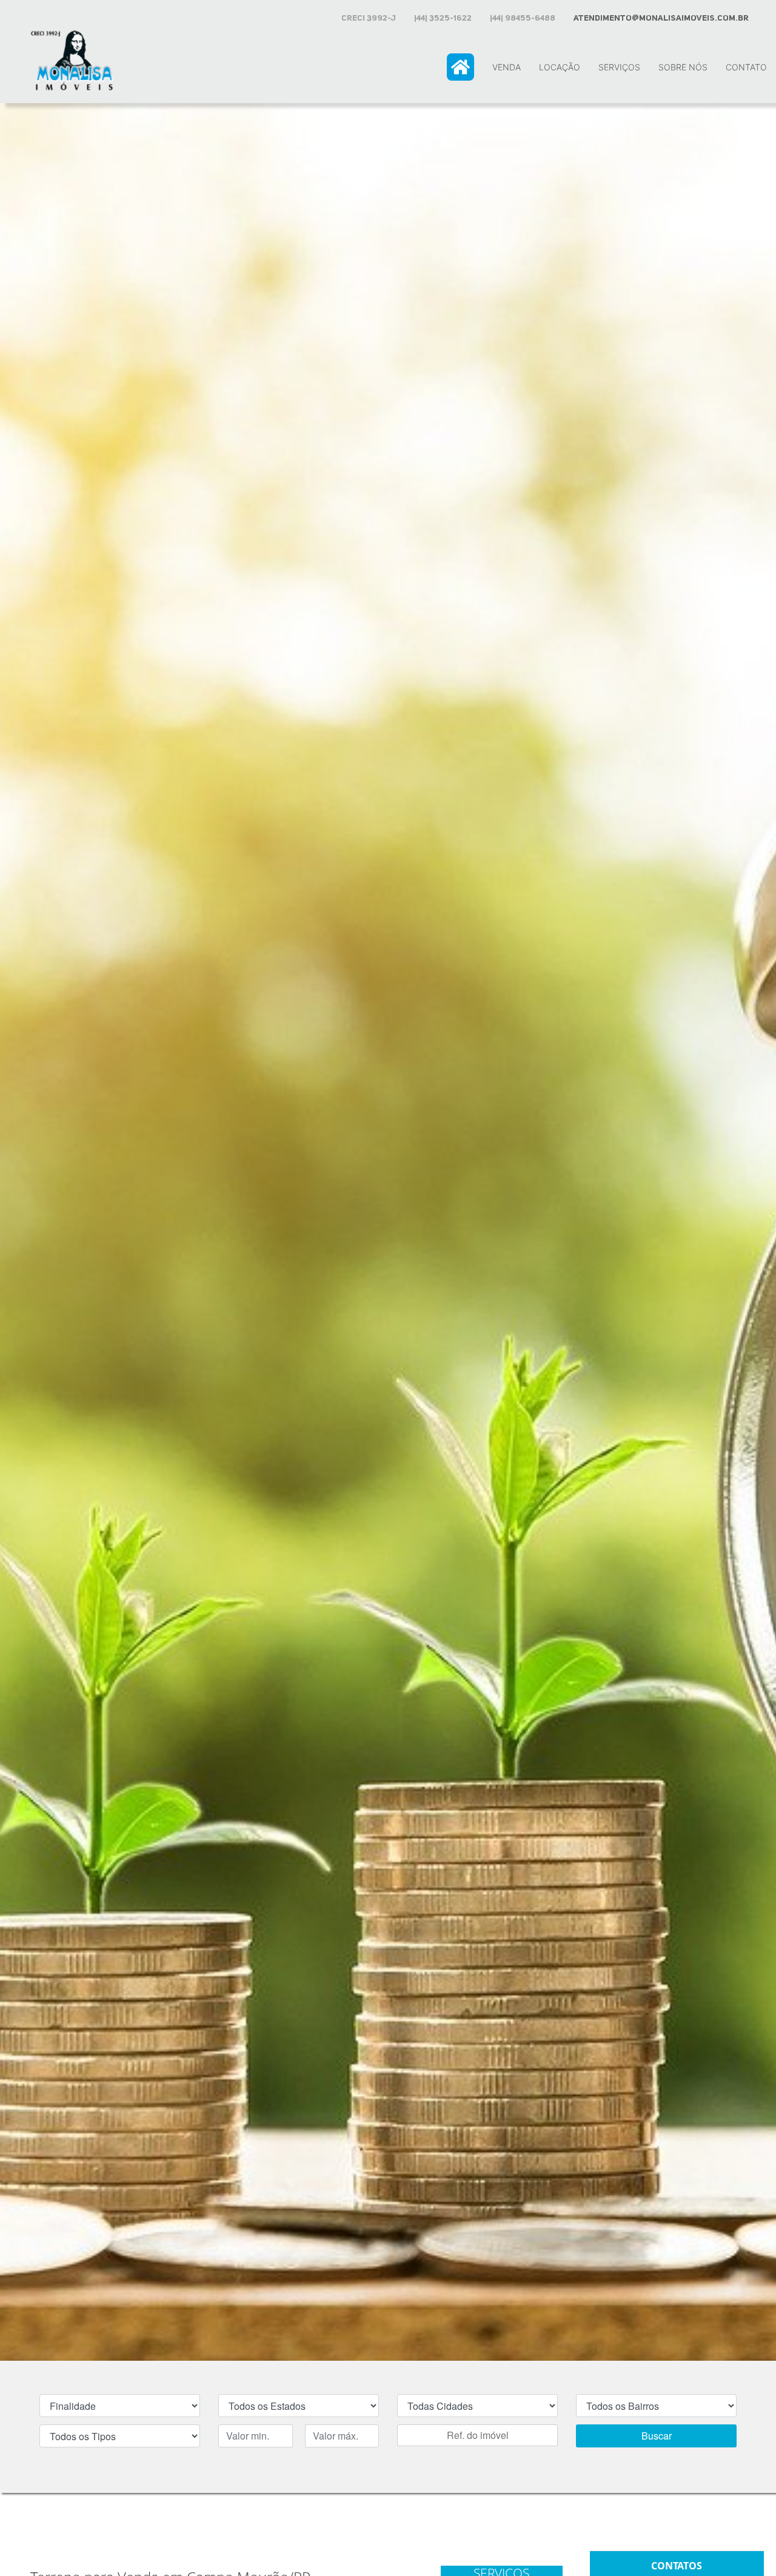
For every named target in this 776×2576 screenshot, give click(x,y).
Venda (507, 67)
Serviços (619, 67)
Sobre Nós (683, 67)
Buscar (657, 2436)
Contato (746, 67)
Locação (560, 67)
